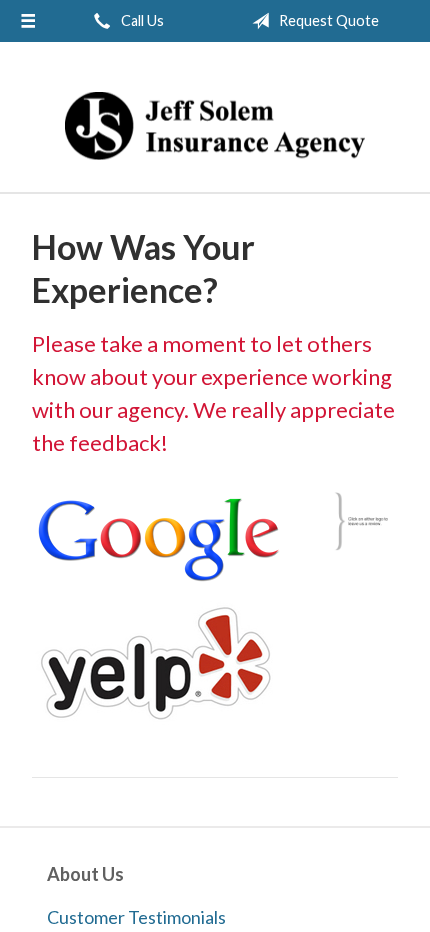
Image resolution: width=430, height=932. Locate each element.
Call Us (141, 20)
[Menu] (28, 21)
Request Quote (327, 20)
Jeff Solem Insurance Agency (215, 126)
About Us (85, 874)
